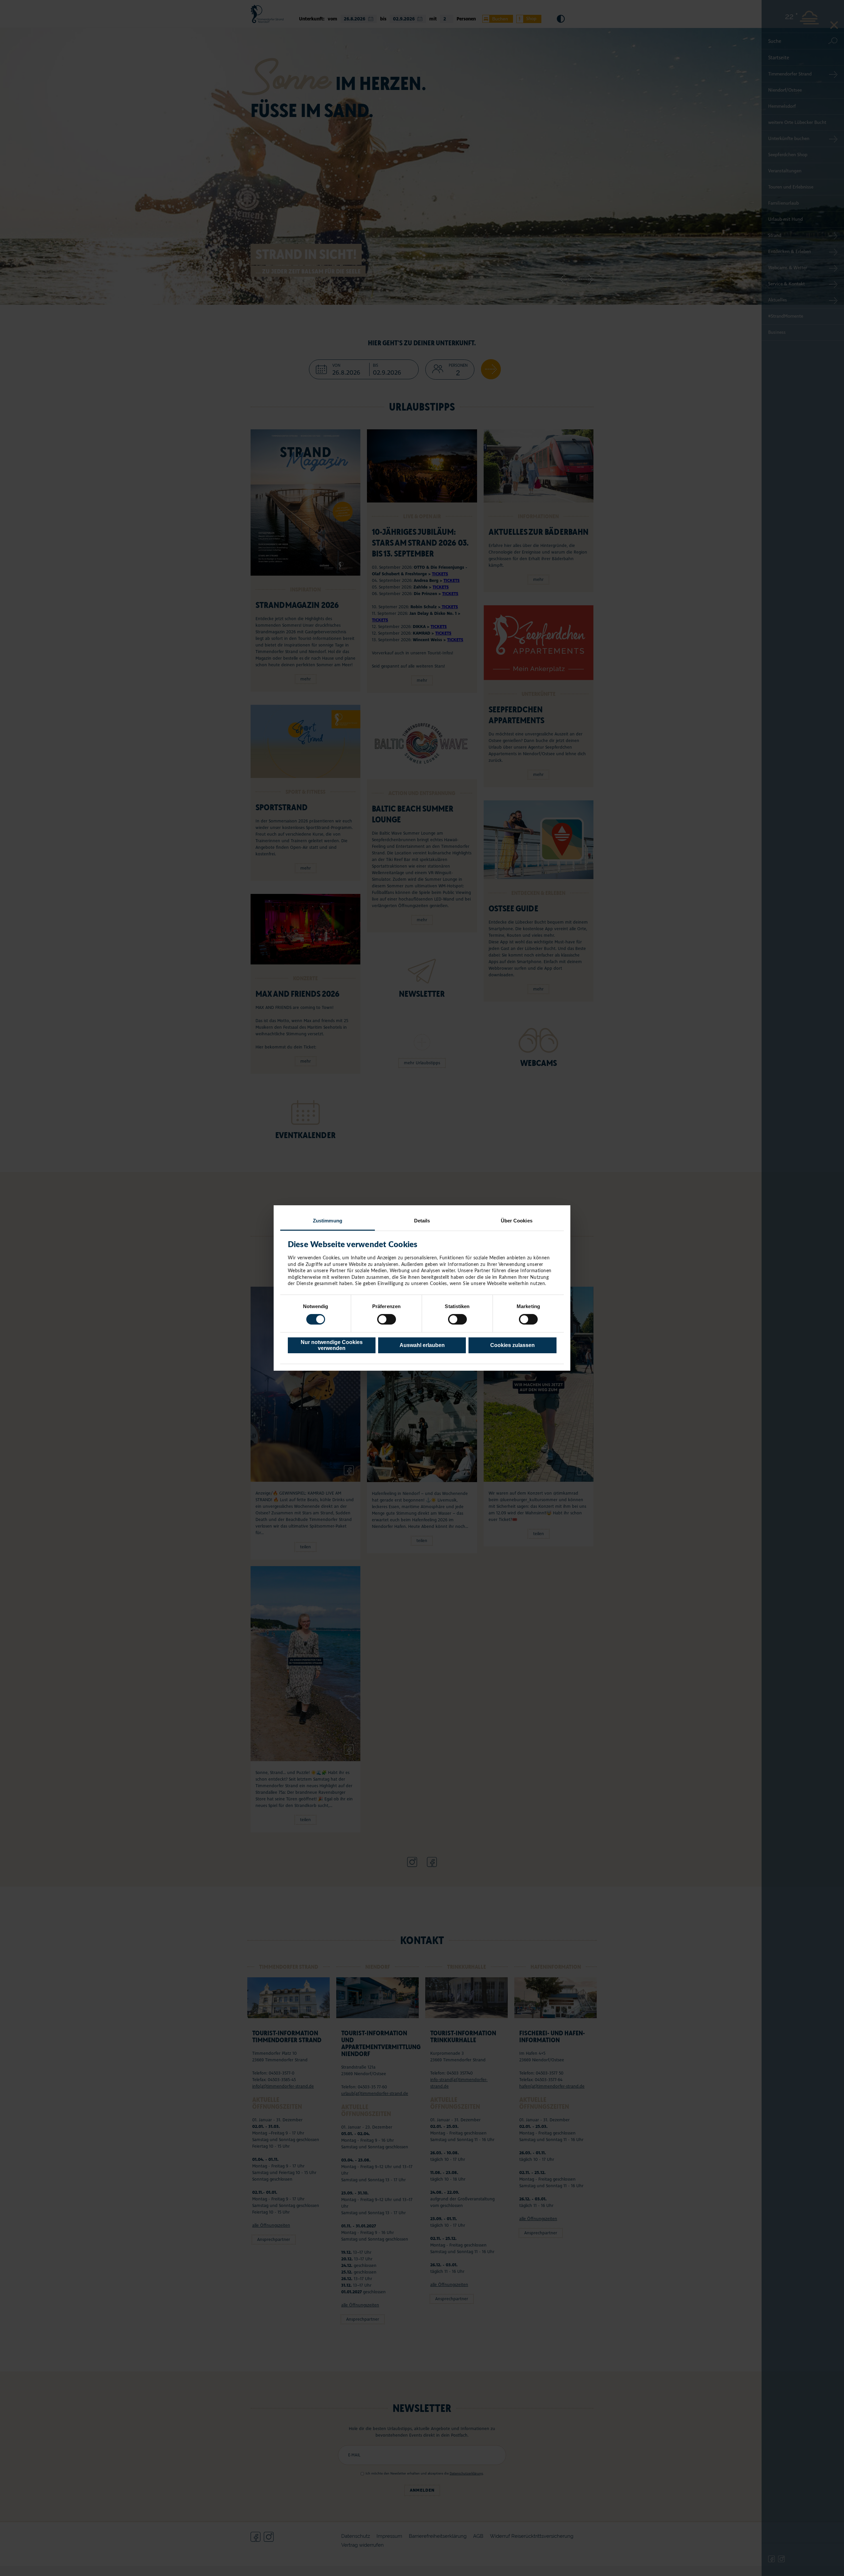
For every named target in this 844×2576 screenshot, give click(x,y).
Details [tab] (422, 1221)
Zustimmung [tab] (328, 1221)
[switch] (387, 1319)
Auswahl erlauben (422, 1345)
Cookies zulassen (512, 1345)
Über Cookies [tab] (517, 1221)
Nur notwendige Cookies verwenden (332, 1345)
